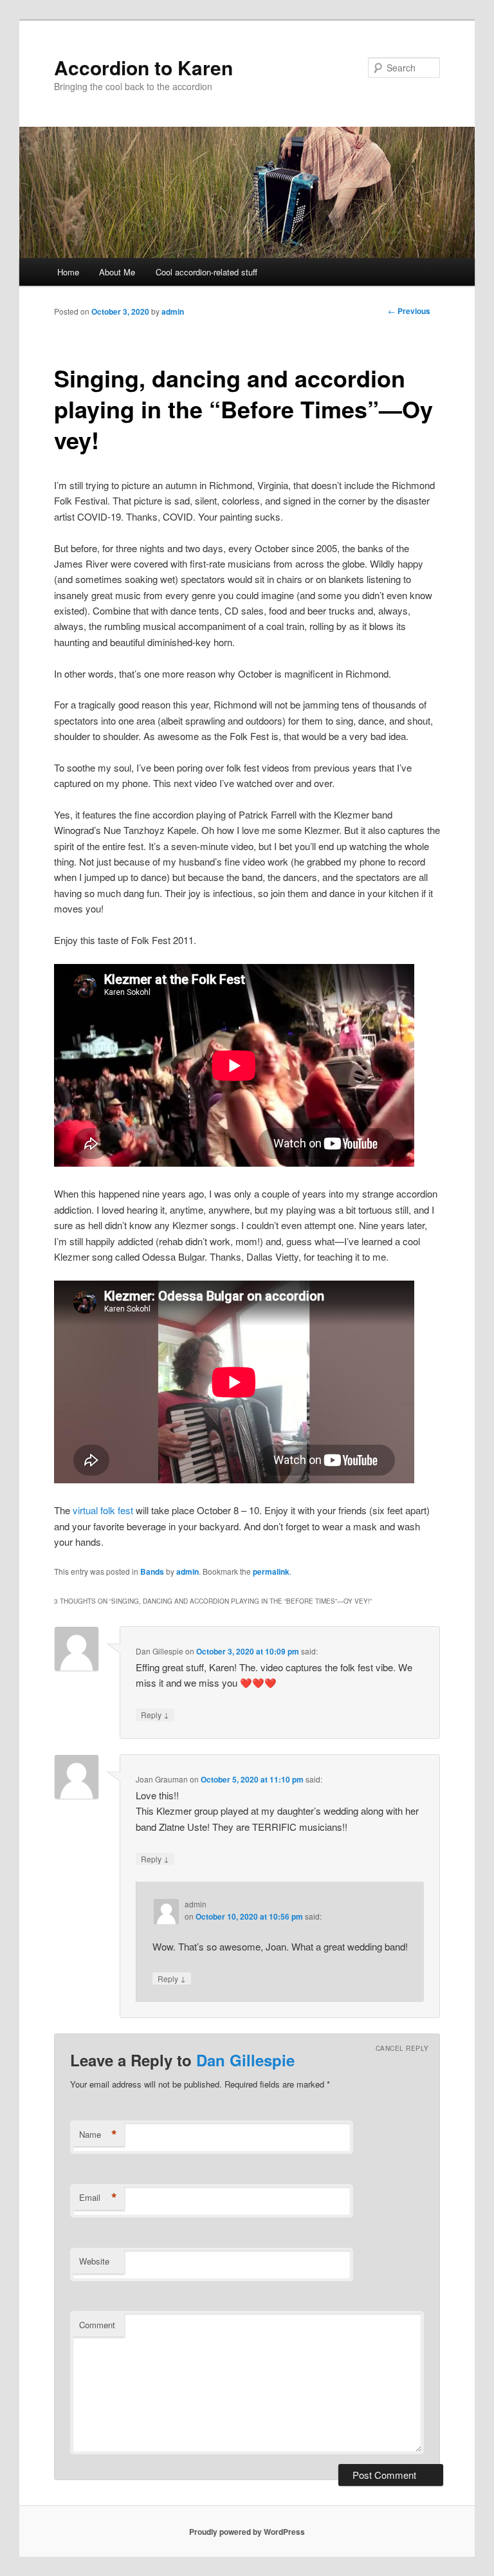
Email (98, 2198)
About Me (117, 272)
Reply (155, 1714)
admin (173, 311)
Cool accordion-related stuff (206, 272)
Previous (409, 311)
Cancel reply (402, 2048)
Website (94, 2261)
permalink (271, 1571)
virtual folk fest (103, 1510)
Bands (152, 1571)
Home (68, 272)
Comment (97, 2325)
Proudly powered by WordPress (247, 2532)
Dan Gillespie (245, 2060)
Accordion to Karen (143, 67)
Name (98, 2135)
